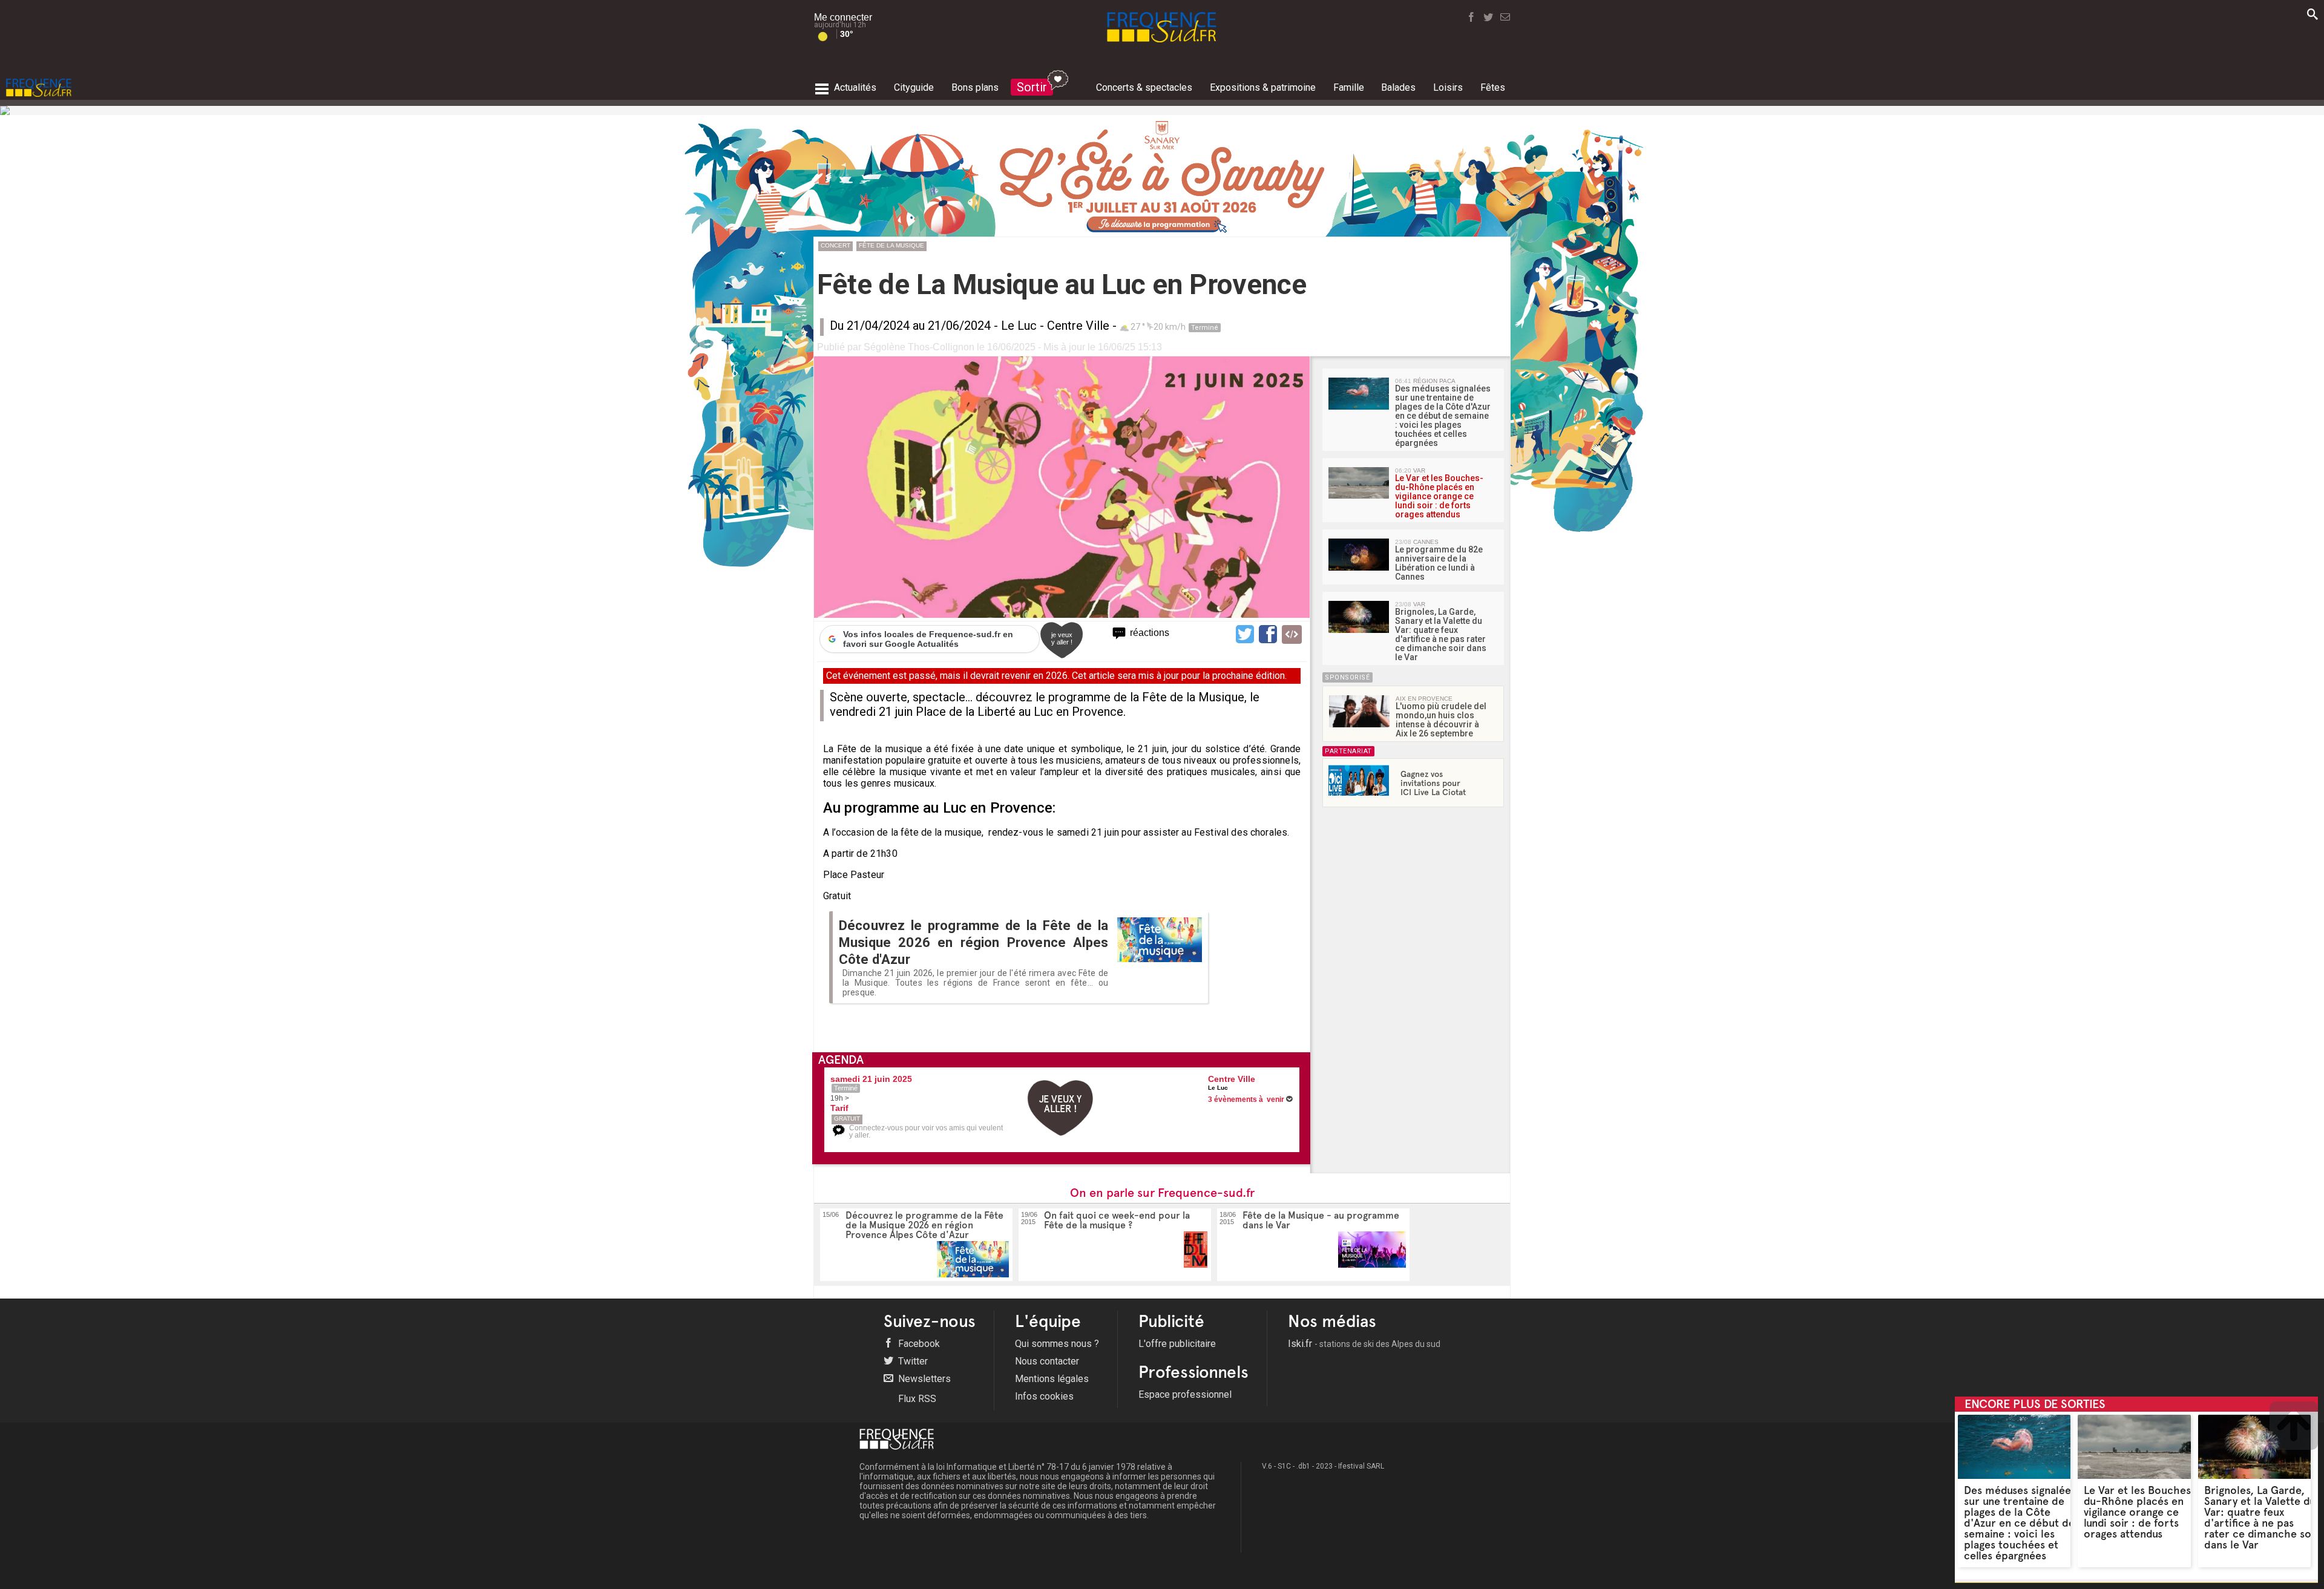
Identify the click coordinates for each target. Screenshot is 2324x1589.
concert (835, 245)
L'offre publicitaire (1177, 1344)
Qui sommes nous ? (1057, 1344)
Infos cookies (1044, 1396)
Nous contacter (1047, 1361)
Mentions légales (1052, 1379)
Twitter (912, 1361)
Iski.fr (1364, 1344)
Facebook (918, 1344)
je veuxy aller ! (1062, 638)
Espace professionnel (1185, 1394)
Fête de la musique (891, 245)
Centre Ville (1078, 326)
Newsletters (923, 1379)
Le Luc (1019, 326)
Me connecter (843, 17)
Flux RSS (916, 1399)
